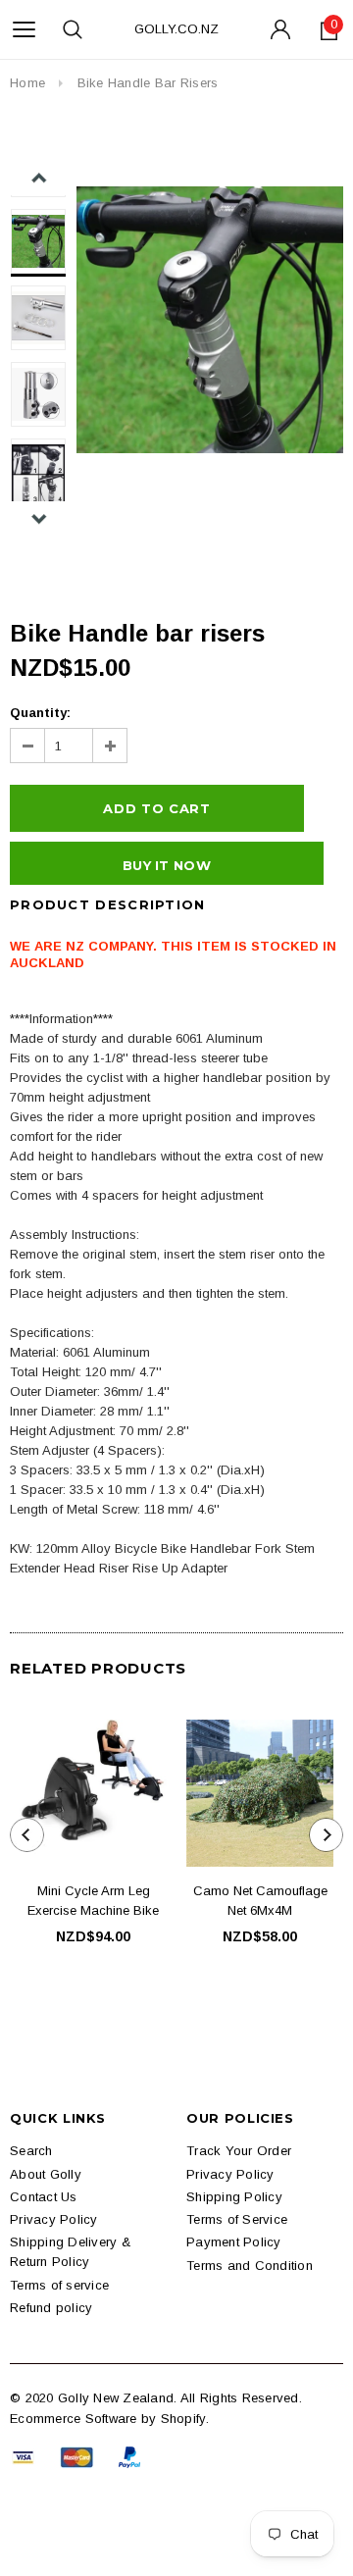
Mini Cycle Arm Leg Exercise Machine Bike (93, 1901)
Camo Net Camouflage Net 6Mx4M (260, 1901)
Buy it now (167, 865)
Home (27, 83)
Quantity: (40, 713)
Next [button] (39, 518)
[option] (210, 320)
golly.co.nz (176, 29)
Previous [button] (39, 178)
